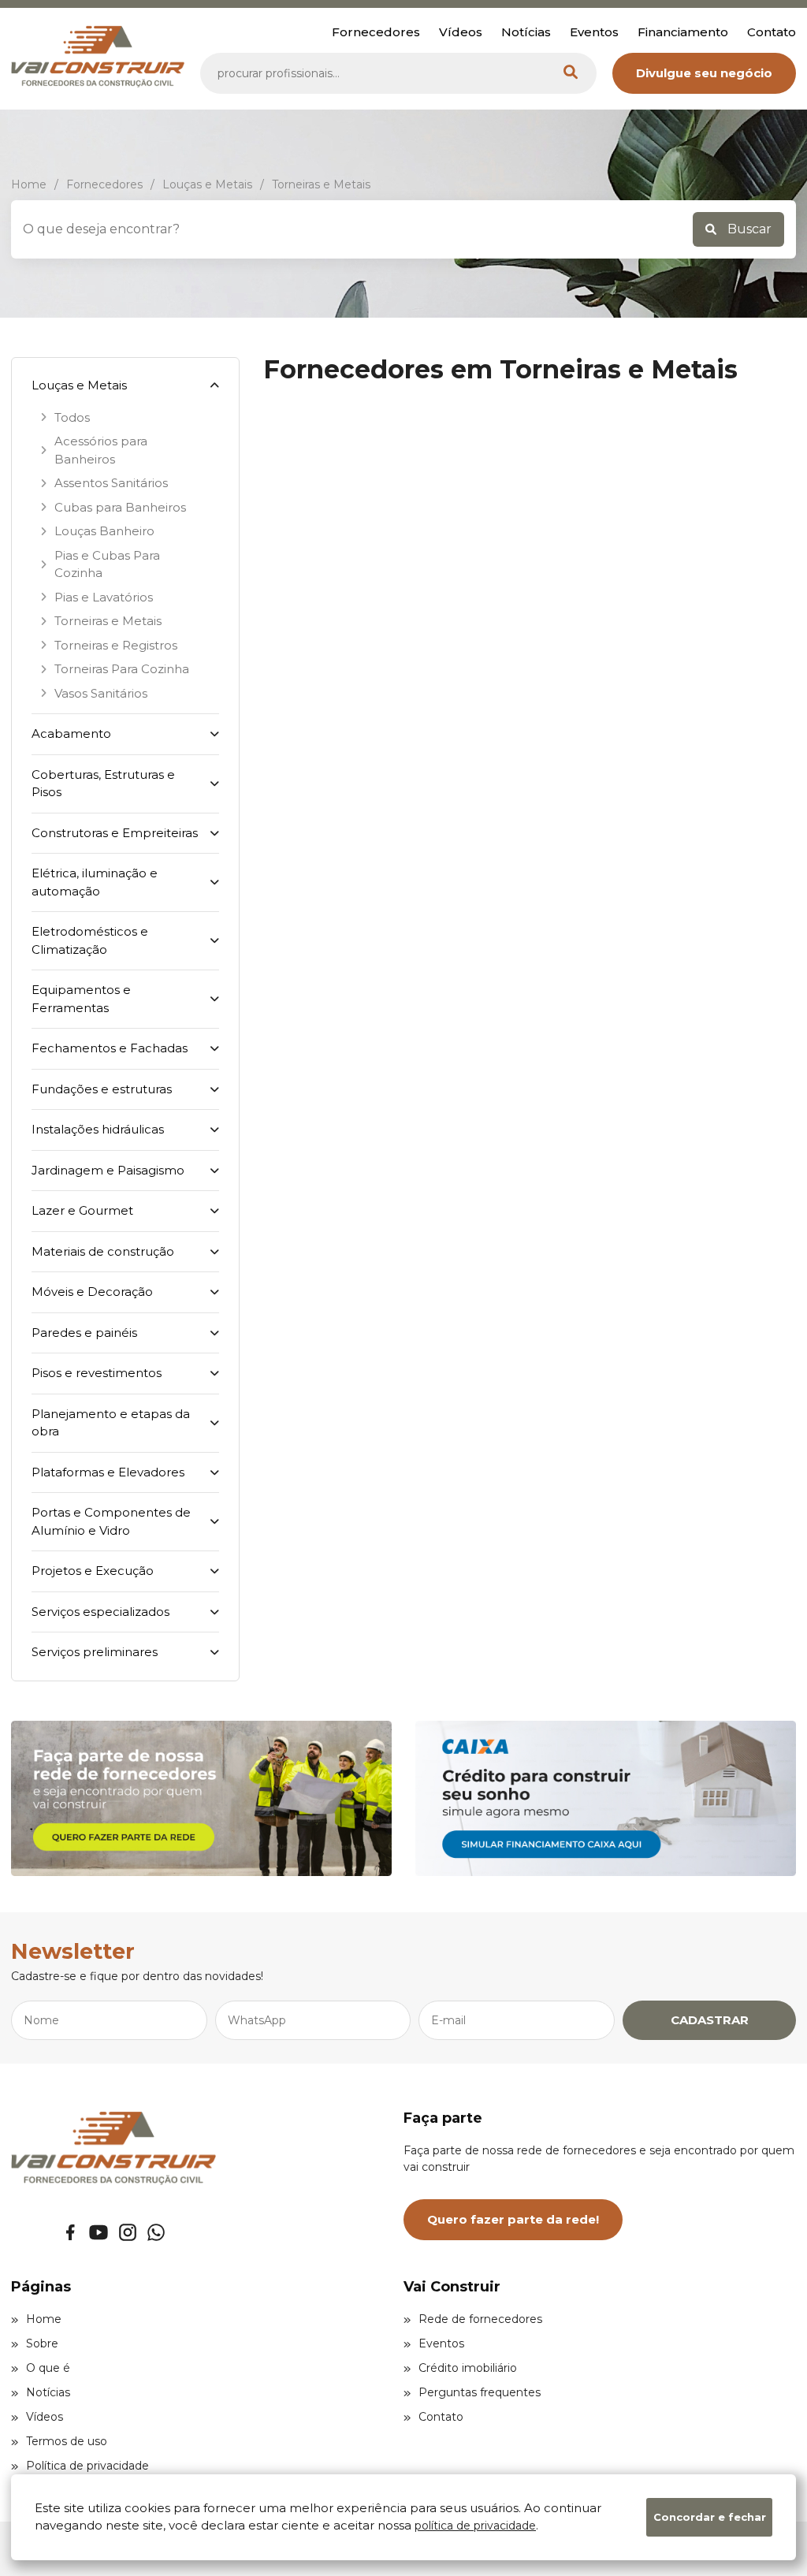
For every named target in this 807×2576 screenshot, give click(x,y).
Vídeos (461, 32)
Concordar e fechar (710, 2517)
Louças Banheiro (104, 531)
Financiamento (683, 32)
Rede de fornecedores (480, 2319)
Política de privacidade (87, 2466)
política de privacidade (475, 2526)
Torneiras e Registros (116, 645)
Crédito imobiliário (468, 2368)
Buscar (748, 229)
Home (44, 2319)
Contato (772, 32)
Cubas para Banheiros (120, 507)
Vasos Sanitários (101, 693)
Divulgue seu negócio (704, 73)
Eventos (594, 32)
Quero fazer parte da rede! (513, 2219)
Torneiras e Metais (108, 621)
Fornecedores (376, 32)
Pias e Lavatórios (104, 597)
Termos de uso (67, 2441)
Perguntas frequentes (480, 2392)
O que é (48, 2368)
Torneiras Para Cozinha (122, 669)
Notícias (526, 32)
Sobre (42, 2343)
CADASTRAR (710, 2020)
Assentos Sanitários (111, 483)
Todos (72, 417)
